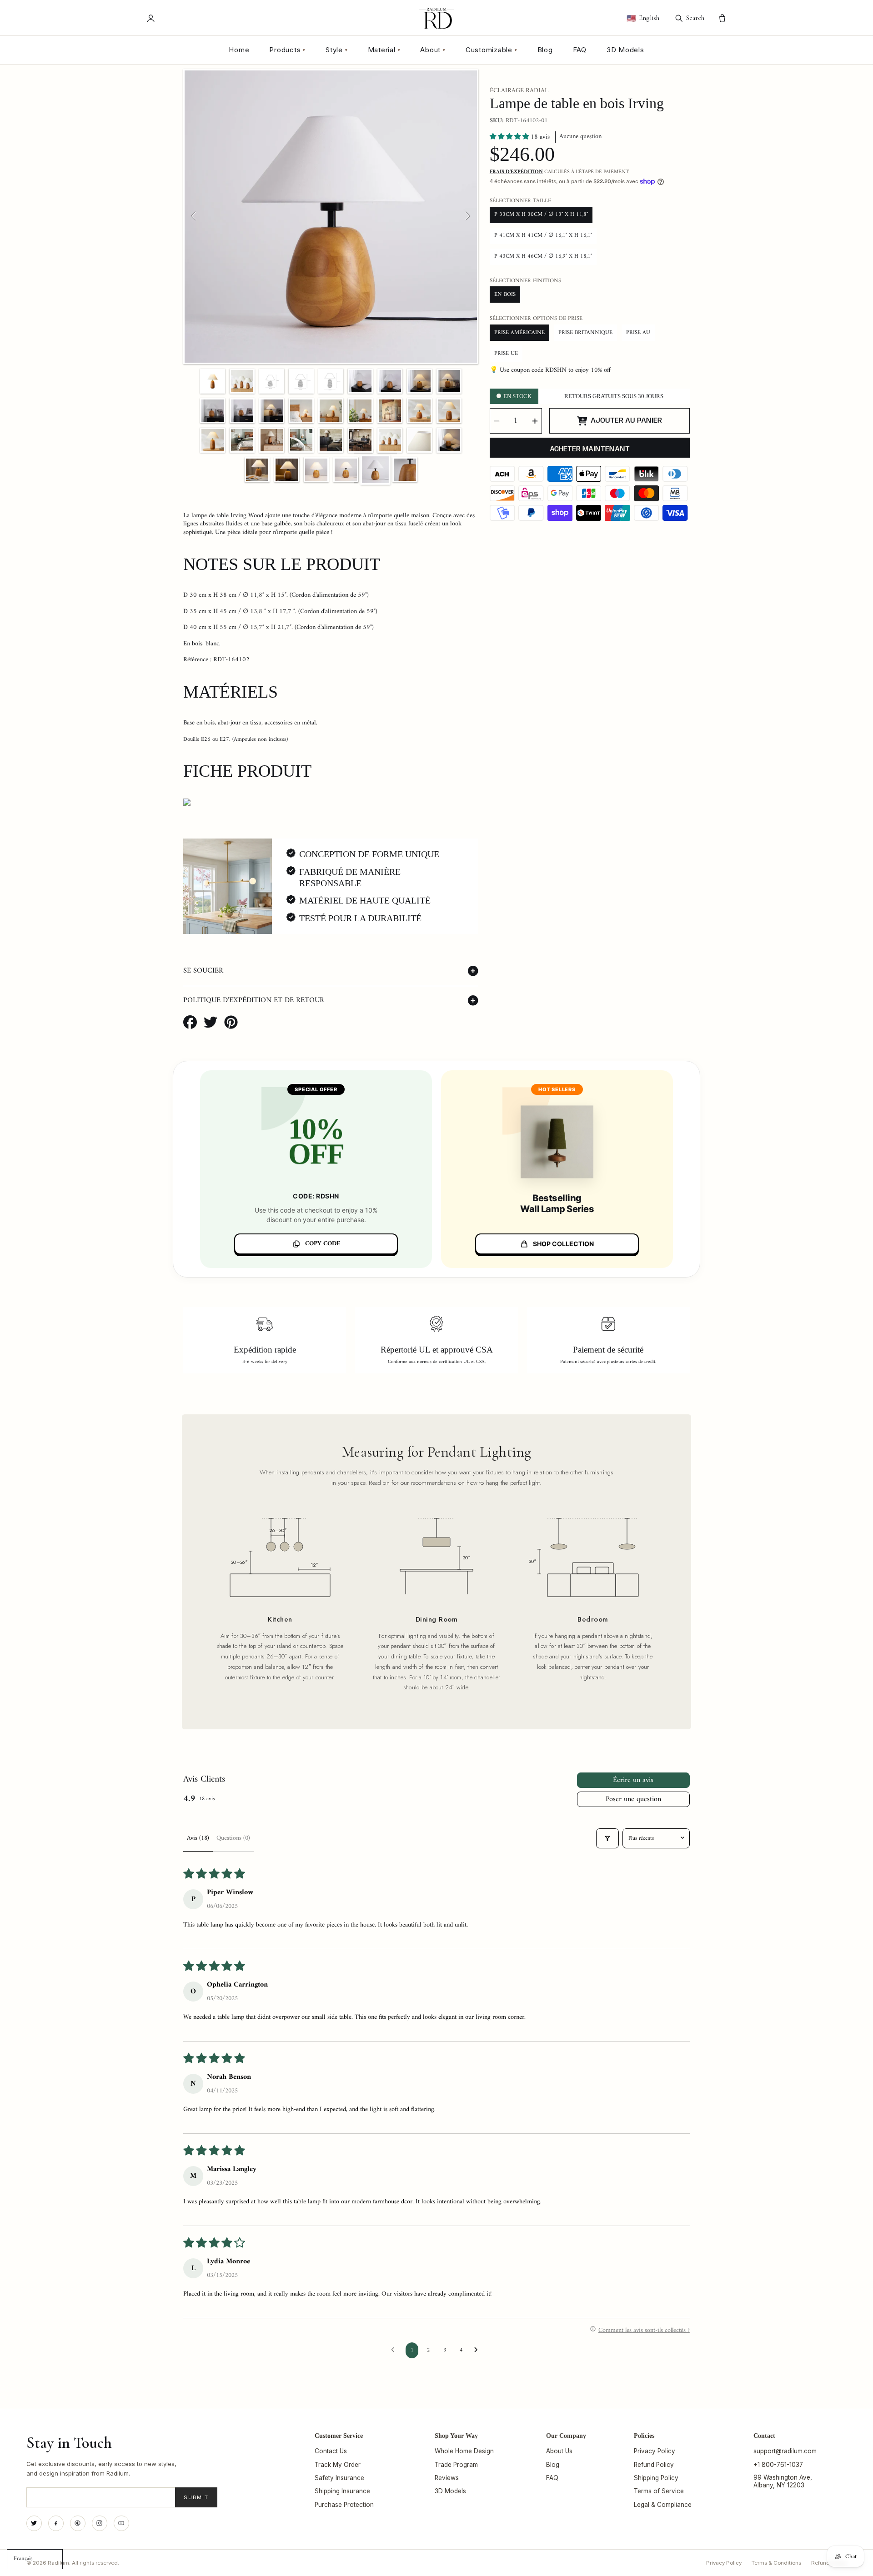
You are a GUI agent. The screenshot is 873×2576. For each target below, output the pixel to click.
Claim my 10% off (436, 1342)
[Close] (522, 1189)
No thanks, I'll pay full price (436, 1366)
